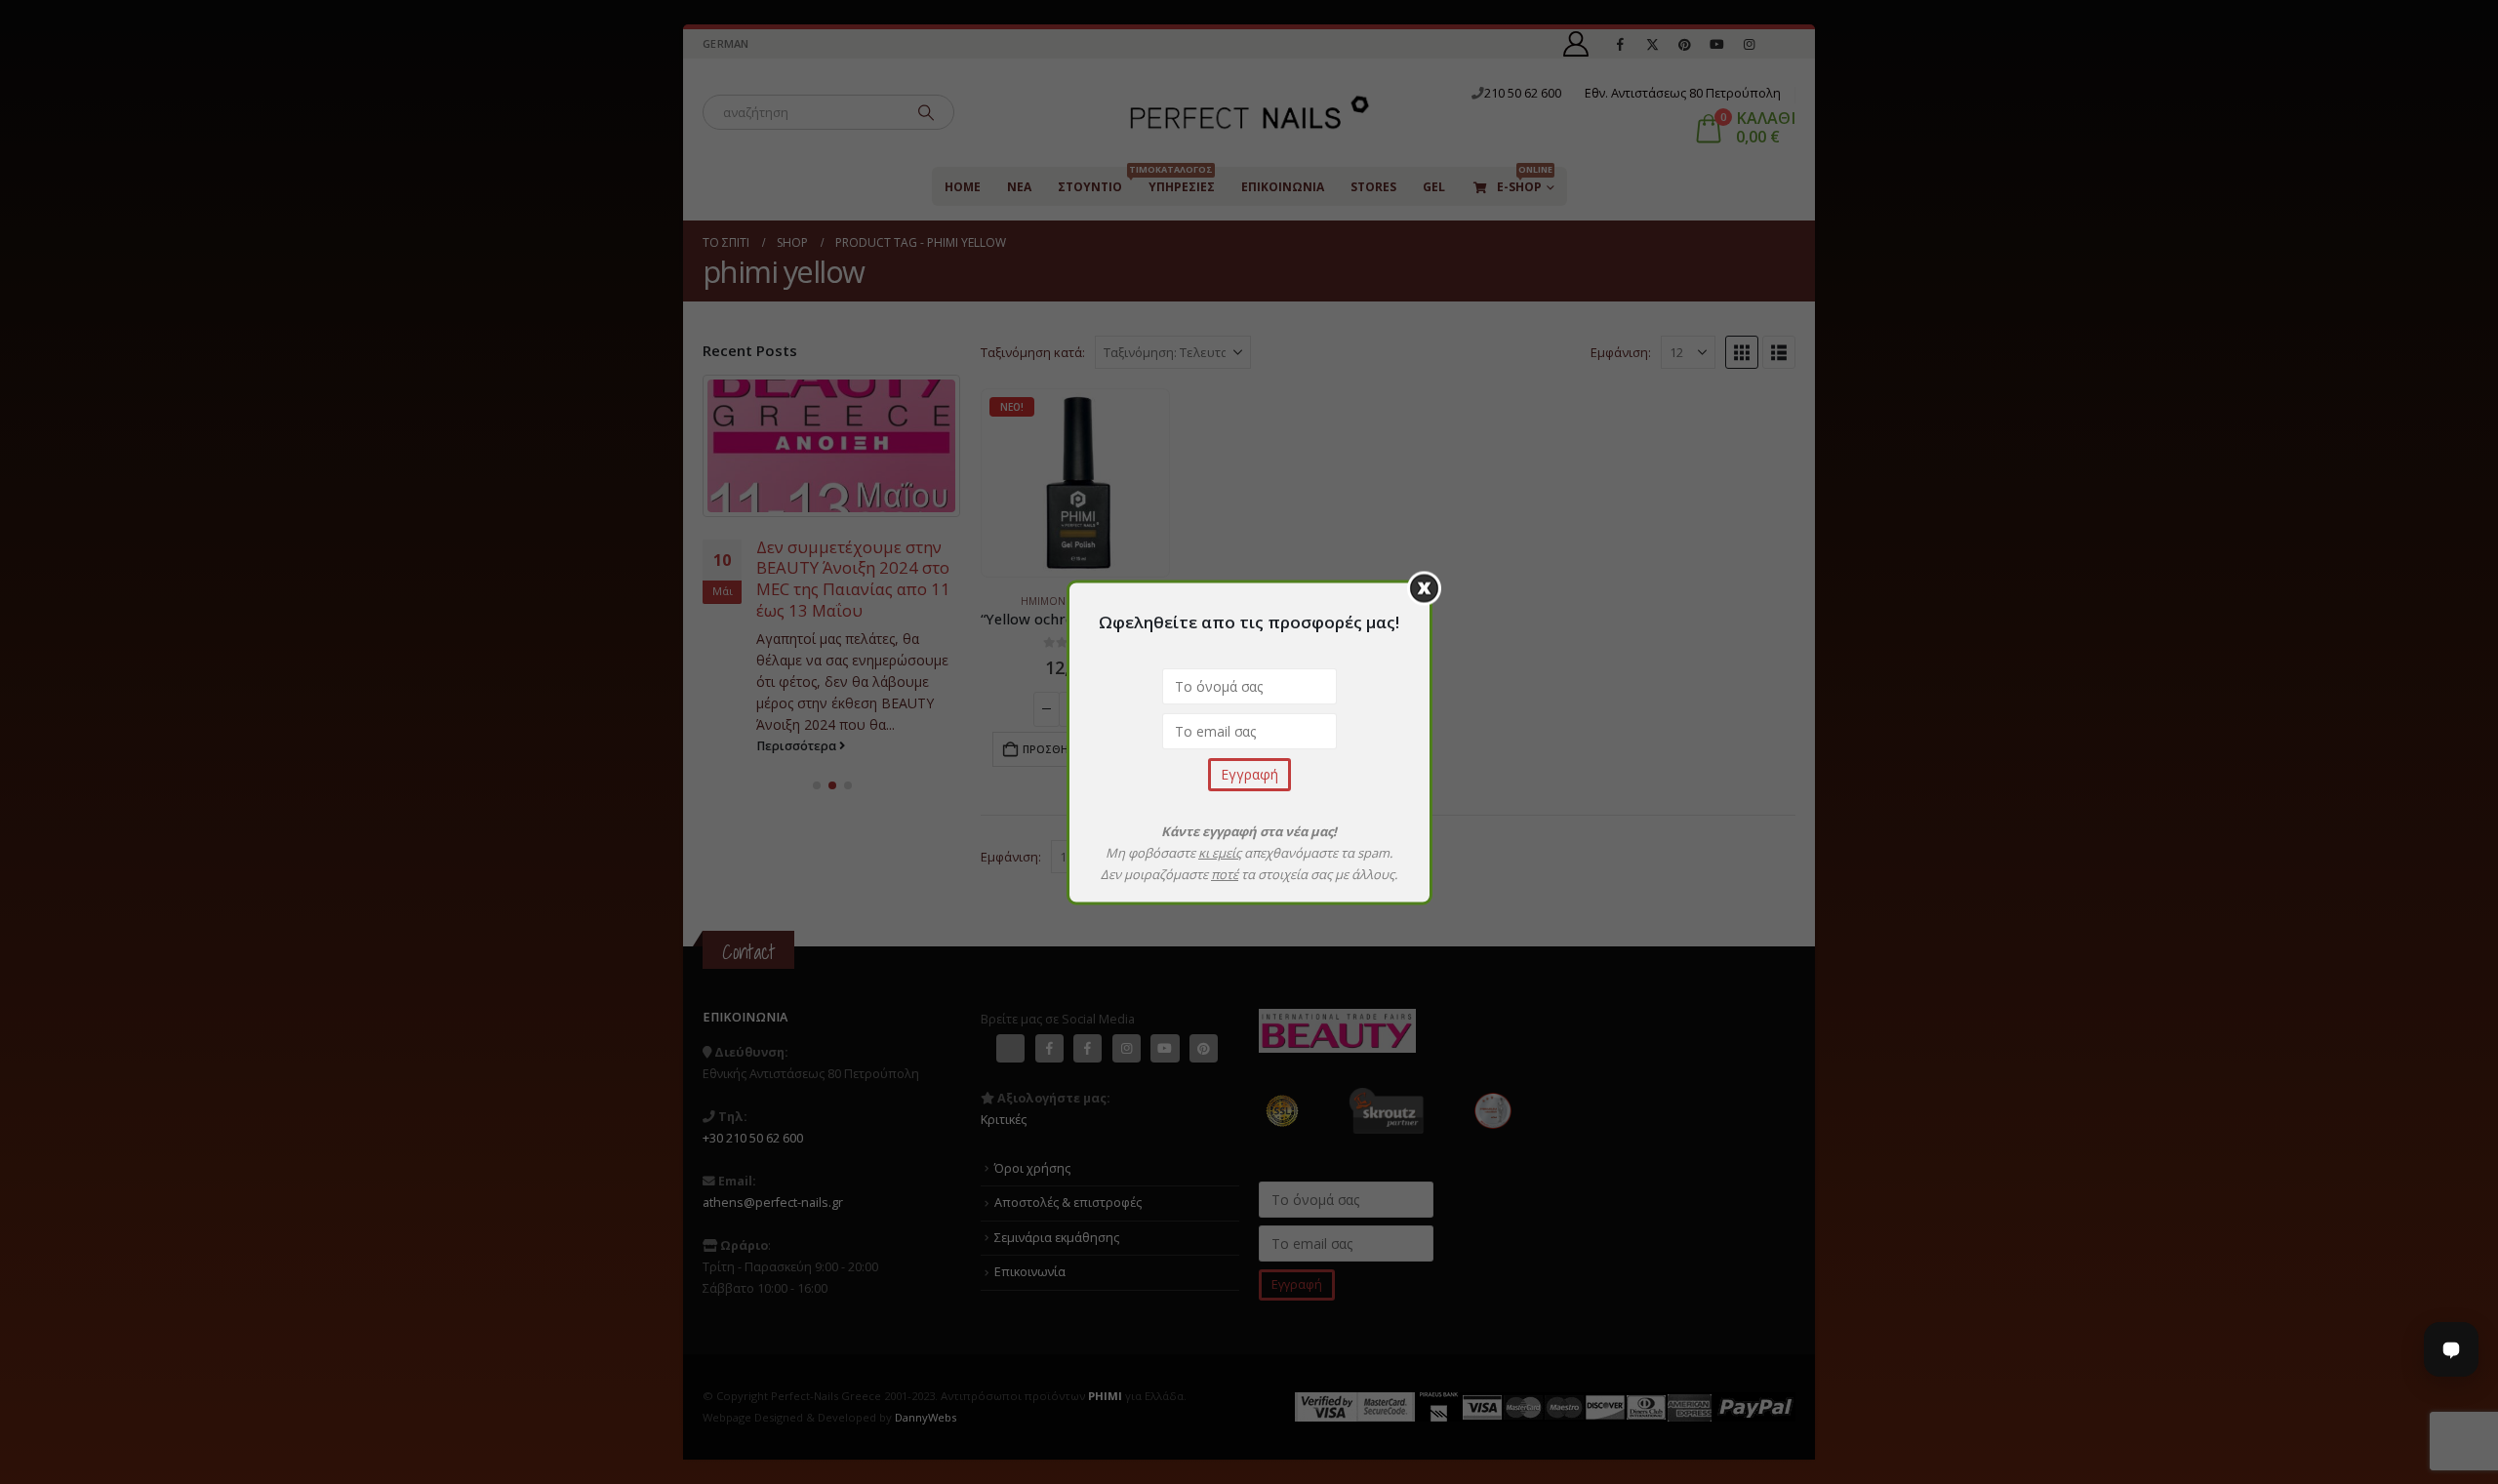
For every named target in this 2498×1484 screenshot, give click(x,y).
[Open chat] (2451, 1349)
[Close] (1424, 588)
